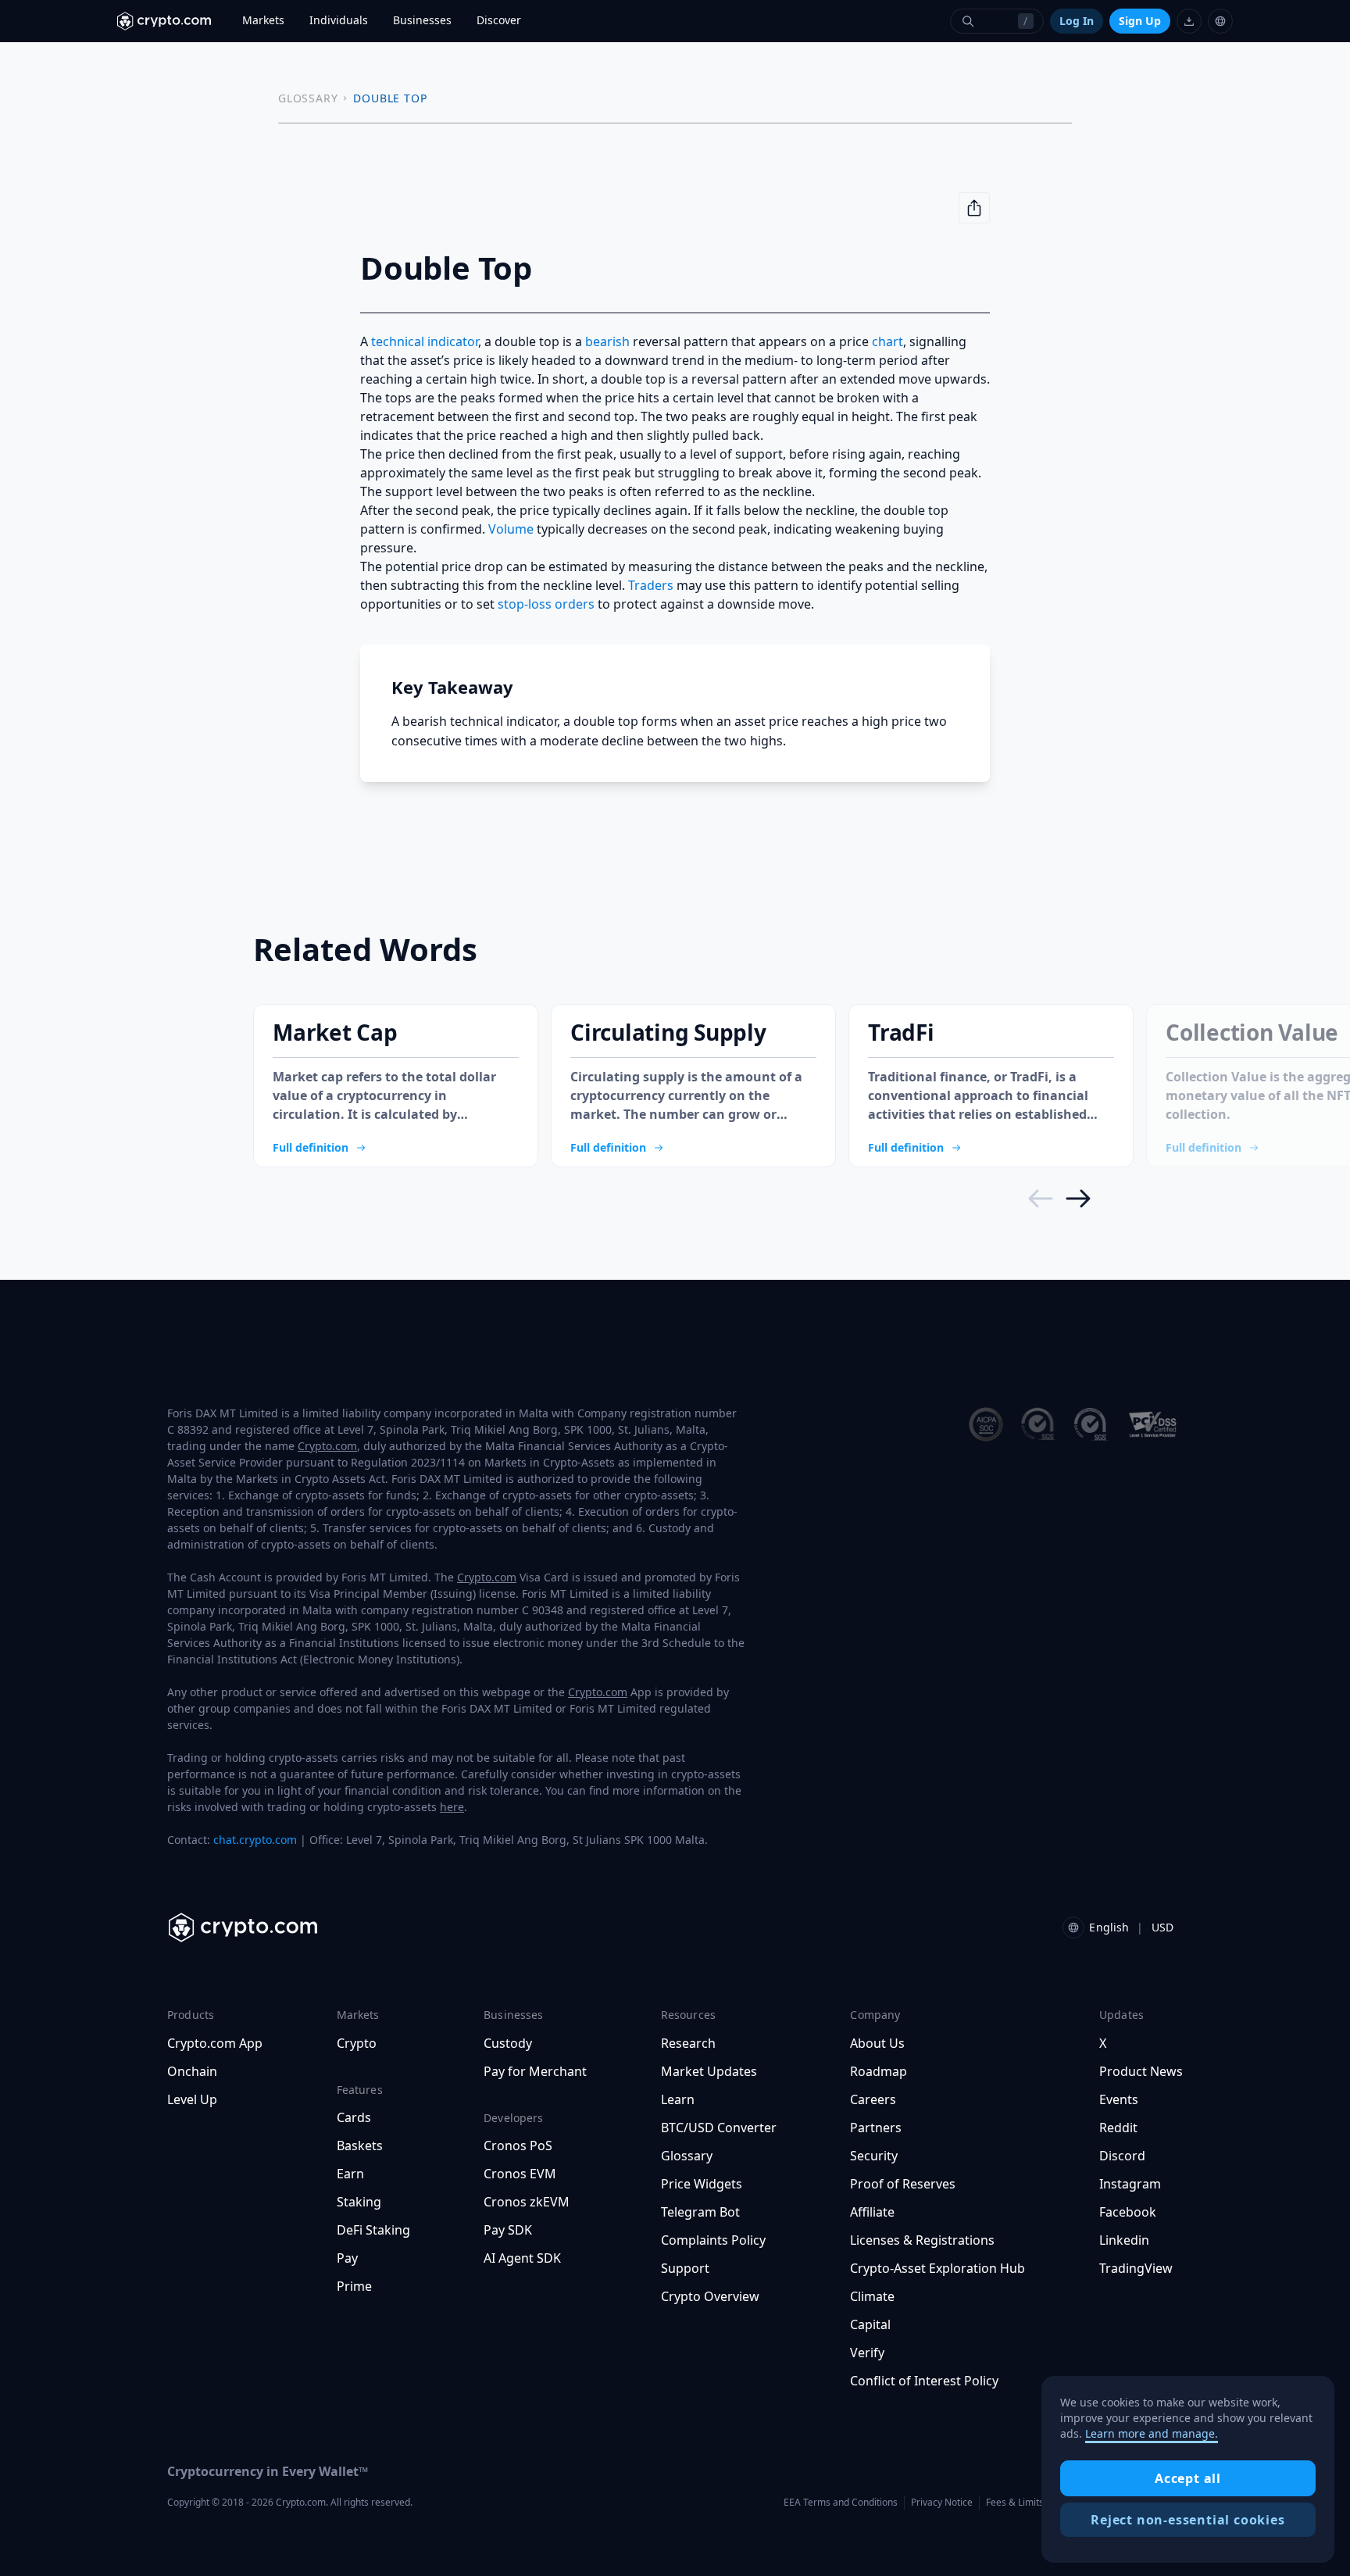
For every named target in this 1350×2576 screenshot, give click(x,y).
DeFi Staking (373, 2230)
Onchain (192, 2071)
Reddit (1118, 2128)
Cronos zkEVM (527, 2202)
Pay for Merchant (535, 2071)
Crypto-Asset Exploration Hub (937, 2268)
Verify (867, 2353)
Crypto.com (327, 1446)
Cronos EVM (520, 2174)
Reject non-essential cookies (1187, 2520)
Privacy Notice (942, 2502)
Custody (508, 2043)
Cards (354, 2117)
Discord (1122, 2156)
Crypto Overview (710, 2296)
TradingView (1136, 2268)
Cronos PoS (518, 2145)
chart (887, 341)
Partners (876, 2128)
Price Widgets (702, 2184)
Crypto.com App (215, 2043)
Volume (511, 529)
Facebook (1128, 2212)
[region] (1188, 2470)
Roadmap (879, 2071)
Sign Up (1140, 21)
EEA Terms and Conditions (841, 2502)
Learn (678, 2099)
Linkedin (1124, 2240)
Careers (873, 2099)
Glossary (687, 2156)
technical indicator (425, 341)
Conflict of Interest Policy (924, 2381)
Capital (870, 2324)
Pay (347, 2258)
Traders (651, 585)
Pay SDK (508, 2230)
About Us (877, 2043)
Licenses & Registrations (922, 2240)
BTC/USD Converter (719, 2128)
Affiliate (872, 2212)
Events (1119, 2099)
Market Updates (709, 2071)
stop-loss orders (546, 604)
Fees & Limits (1015, 2502)
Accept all (1188, 2478)
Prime (354, 2286)
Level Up (192, 2099)
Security (874, 2156)
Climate (872, 2296)
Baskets (360, 2145)
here (452, 1807)
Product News (1141, 2071)
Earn (350, 2174)
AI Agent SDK (522, 2258)
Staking (359, 2202)
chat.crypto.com (255, 1840)
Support (685, 2268)
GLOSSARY (308, 98)
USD (1162, 1927)
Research (688, 2043)
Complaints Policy (713, 2240)
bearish (607, 341)
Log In (1077, 21)
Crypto (357, 2043)
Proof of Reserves (903, 2184)
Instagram (1130, 2184)
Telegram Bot (700, 2212)
